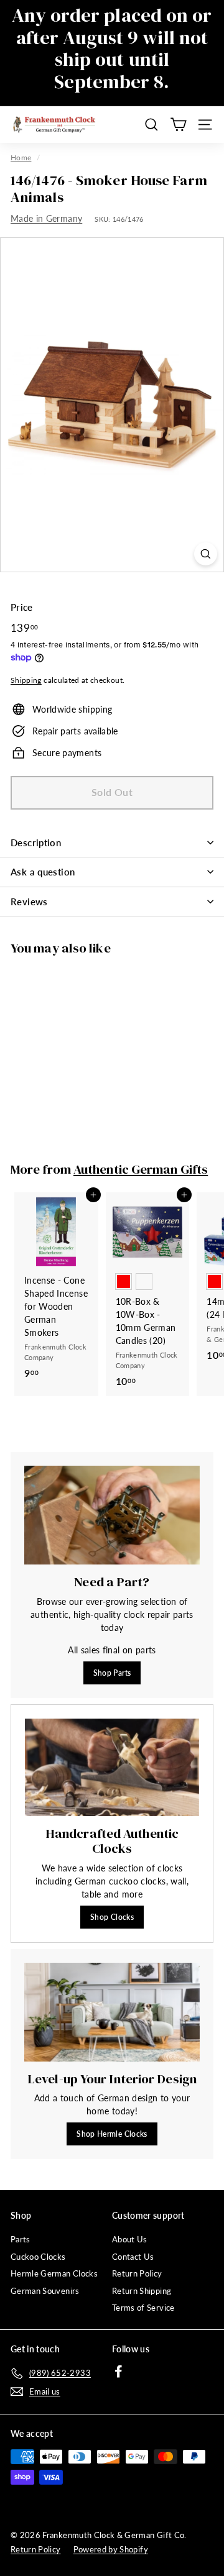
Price (22, 607)
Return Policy (137, 2273)
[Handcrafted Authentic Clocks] (112, 1768)
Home (21, 158)
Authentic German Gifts (141, 1169)
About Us (130, 2239)
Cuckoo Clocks (38, 2257)
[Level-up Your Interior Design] (112, 2012)
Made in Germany (46, 218)
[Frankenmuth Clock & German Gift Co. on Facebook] (119, 2371)
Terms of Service (143, 2308)
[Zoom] (206, 554)
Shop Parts (112, 1673)
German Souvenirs (45, 2291)
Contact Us (133, 2257)
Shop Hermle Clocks (112, 2134)
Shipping (26, 680)
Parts (21, 2239)
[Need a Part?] (112, 1515)
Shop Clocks (112, 1917)
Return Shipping (142, 2291)
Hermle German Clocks (54, 2273)
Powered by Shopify (111, 2549)
